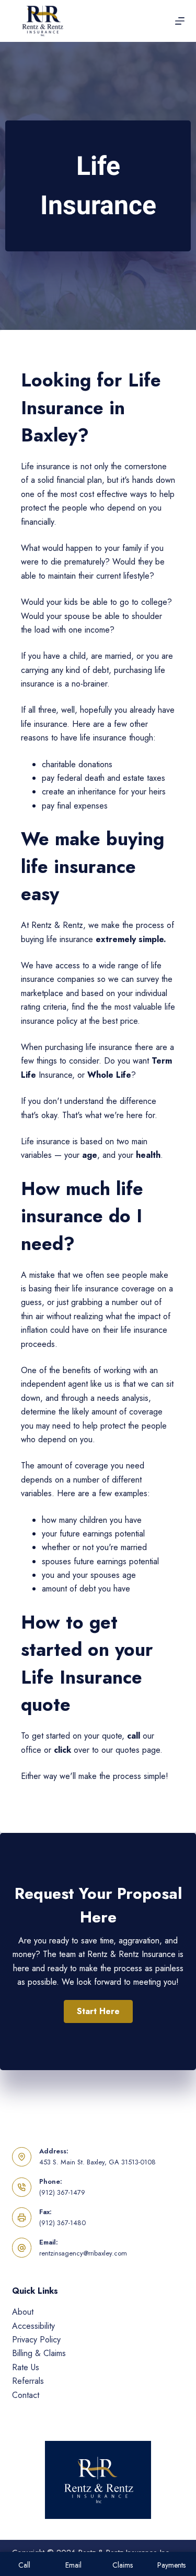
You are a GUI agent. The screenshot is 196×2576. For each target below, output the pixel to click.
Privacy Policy (36, 2340)
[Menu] (180, 21)
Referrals (28, 2381)
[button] (98, 2011)
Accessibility (33, 2326)
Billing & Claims (39, 2353)
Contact (26, 2395)
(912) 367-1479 (62, 2192)
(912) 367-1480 (62, 2223)
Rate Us (26, 2367)
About (23, 2312)
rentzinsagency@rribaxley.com (83, 2253)
